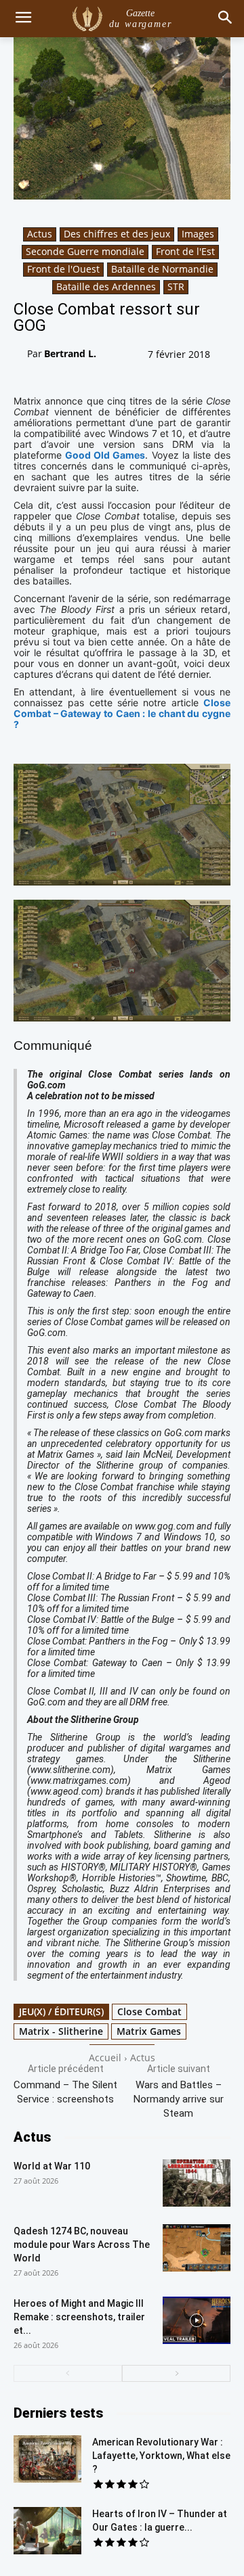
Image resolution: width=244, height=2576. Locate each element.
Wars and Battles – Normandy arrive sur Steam (179, 2099)
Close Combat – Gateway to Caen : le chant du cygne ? (122, 713)
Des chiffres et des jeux (117, 234)
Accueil (105, 2057)
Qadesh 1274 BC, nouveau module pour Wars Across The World (82, 2245)
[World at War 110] (197, 2183)
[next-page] (176, 2373)
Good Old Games (105, 455)
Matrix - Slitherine (61, 2031)
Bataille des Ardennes (106, 286)
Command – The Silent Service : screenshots (65, 2092)
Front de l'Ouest (63, 269)
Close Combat (149, 2011)
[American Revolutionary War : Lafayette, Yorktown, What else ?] (47, 2459)
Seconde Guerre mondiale (85, 251)
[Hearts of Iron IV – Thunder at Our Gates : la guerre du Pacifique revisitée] (47, 2531)
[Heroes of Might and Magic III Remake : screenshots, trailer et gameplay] (197, 2320)
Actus (40, 234)
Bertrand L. (70, 353)
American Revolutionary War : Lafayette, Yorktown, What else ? (161, 2456)
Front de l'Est (185, 251)
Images (198, 234)
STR (176, 286)
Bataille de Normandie (162, 269)
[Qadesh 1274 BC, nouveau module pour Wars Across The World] (197, 2248)
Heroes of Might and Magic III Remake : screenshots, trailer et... (79, 2317)
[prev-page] (68, 2373)
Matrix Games (149, 2031)
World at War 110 (52, 2166)
